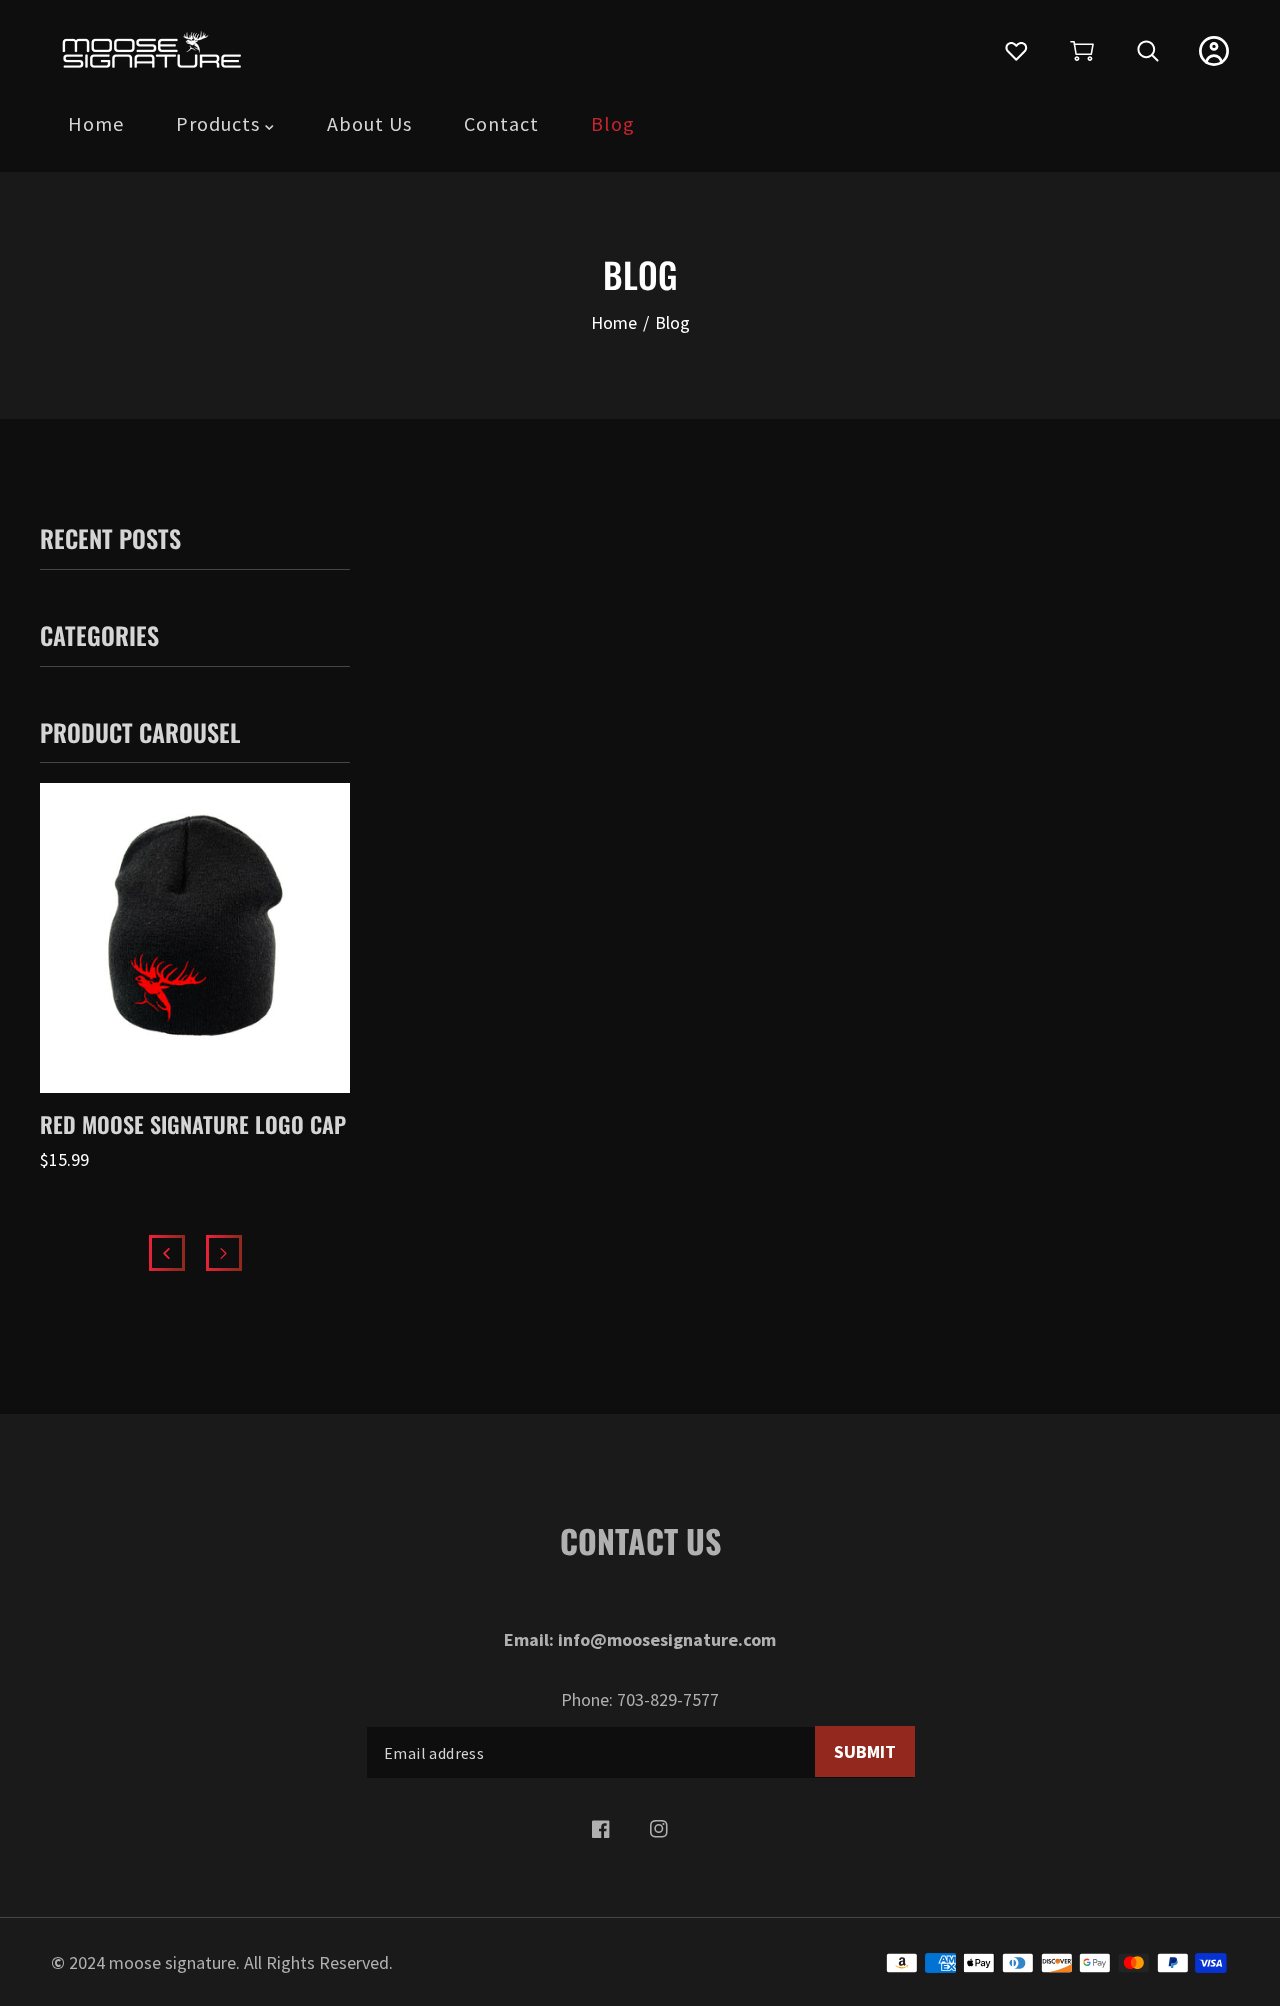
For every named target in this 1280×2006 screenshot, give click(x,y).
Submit (865, 1751)
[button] (1082, 51)
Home (614, 322)
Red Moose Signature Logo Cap (193, 1124)
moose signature (172, 1962)
